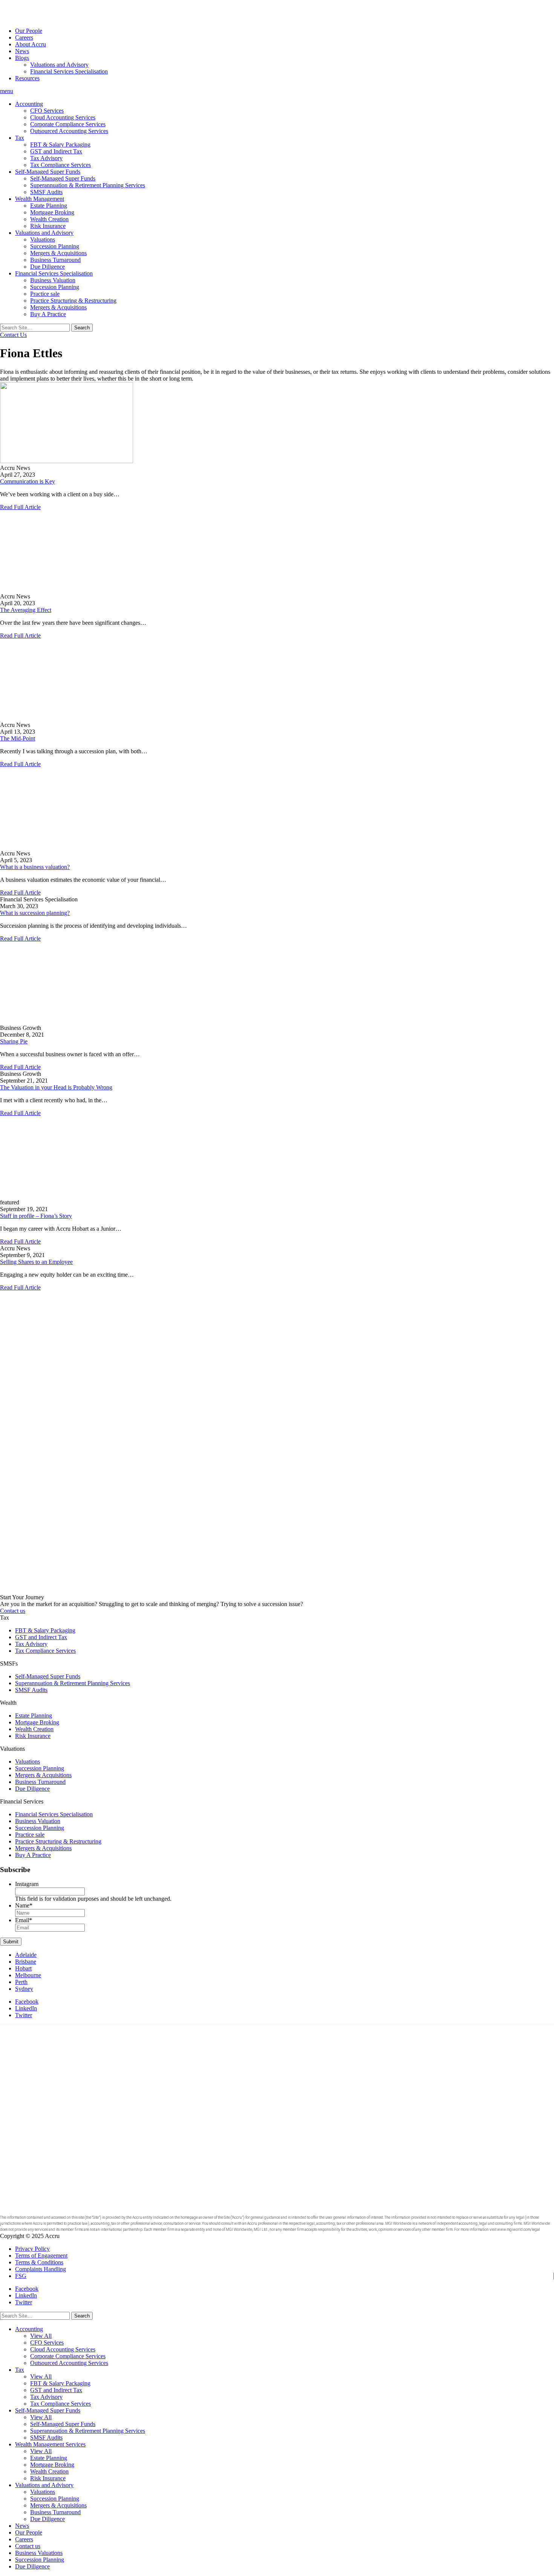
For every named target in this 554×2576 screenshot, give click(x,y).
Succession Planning (55, 246)
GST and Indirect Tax (56, 151)
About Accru (31, 44)
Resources (27, 78)
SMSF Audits (46, 192)
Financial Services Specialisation (69, 71)
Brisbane (26, 1962)
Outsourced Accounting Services (69, 131)
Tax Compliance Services (60, 165)
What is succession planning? (35, 913)
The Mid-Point (18, 738)
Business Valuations (39, 2553)
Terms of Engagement (41, 2256)
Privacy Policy (32, 2249)
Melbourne (28, 1975)
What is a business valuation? (35, 867)
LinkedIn (26, 2008)
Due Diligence (47, 267)
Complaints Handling (41, 2269)
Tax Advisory (46, 158)
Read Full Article (20, 507)
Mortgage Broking (52, 212)
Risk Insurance (48, 226)
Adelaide (26, 1955)
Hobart (23, 1968)
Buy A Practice (48, 314)
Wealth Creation (49, 219)
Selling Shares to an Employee (36, 1262)
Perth (21, 1982)
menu (7, 91)
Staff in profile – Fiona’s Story (36, 1216)
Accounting (29, 104)
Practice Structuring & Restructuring (73, 301)
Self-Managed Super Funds (48, 172)
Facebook (27, 2002)
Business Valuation (53, 280)
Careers (24, 37)
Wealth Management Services (50, 2444)
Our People (29, 31)
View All (41, 2336)
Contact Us (13, 335)
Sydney (24, 1989)
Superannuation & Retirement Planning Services (88, 185)
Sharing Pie (14, 1041)
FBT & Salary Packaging (60, 145)
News (22, 51)
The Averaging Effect (26, 610)
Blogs (22, 58)
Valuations (43, 239)
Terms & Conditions (39, 2262)
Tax (20, 138)
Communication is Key (28, 481)
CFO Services (47, 111)
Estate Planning (49, 206)
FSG (21, 2276)
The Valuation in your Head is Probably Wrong (56, 1087)
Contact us (13, 1611)
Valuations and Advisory (59, 65)
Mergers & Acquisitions (58, 253)
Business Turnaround (55, 260)
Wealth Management (40, 199)
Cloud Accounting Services (63, 117)
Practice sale (45, 294)
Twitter (24, 2015)
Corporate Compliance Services (68, 124)
